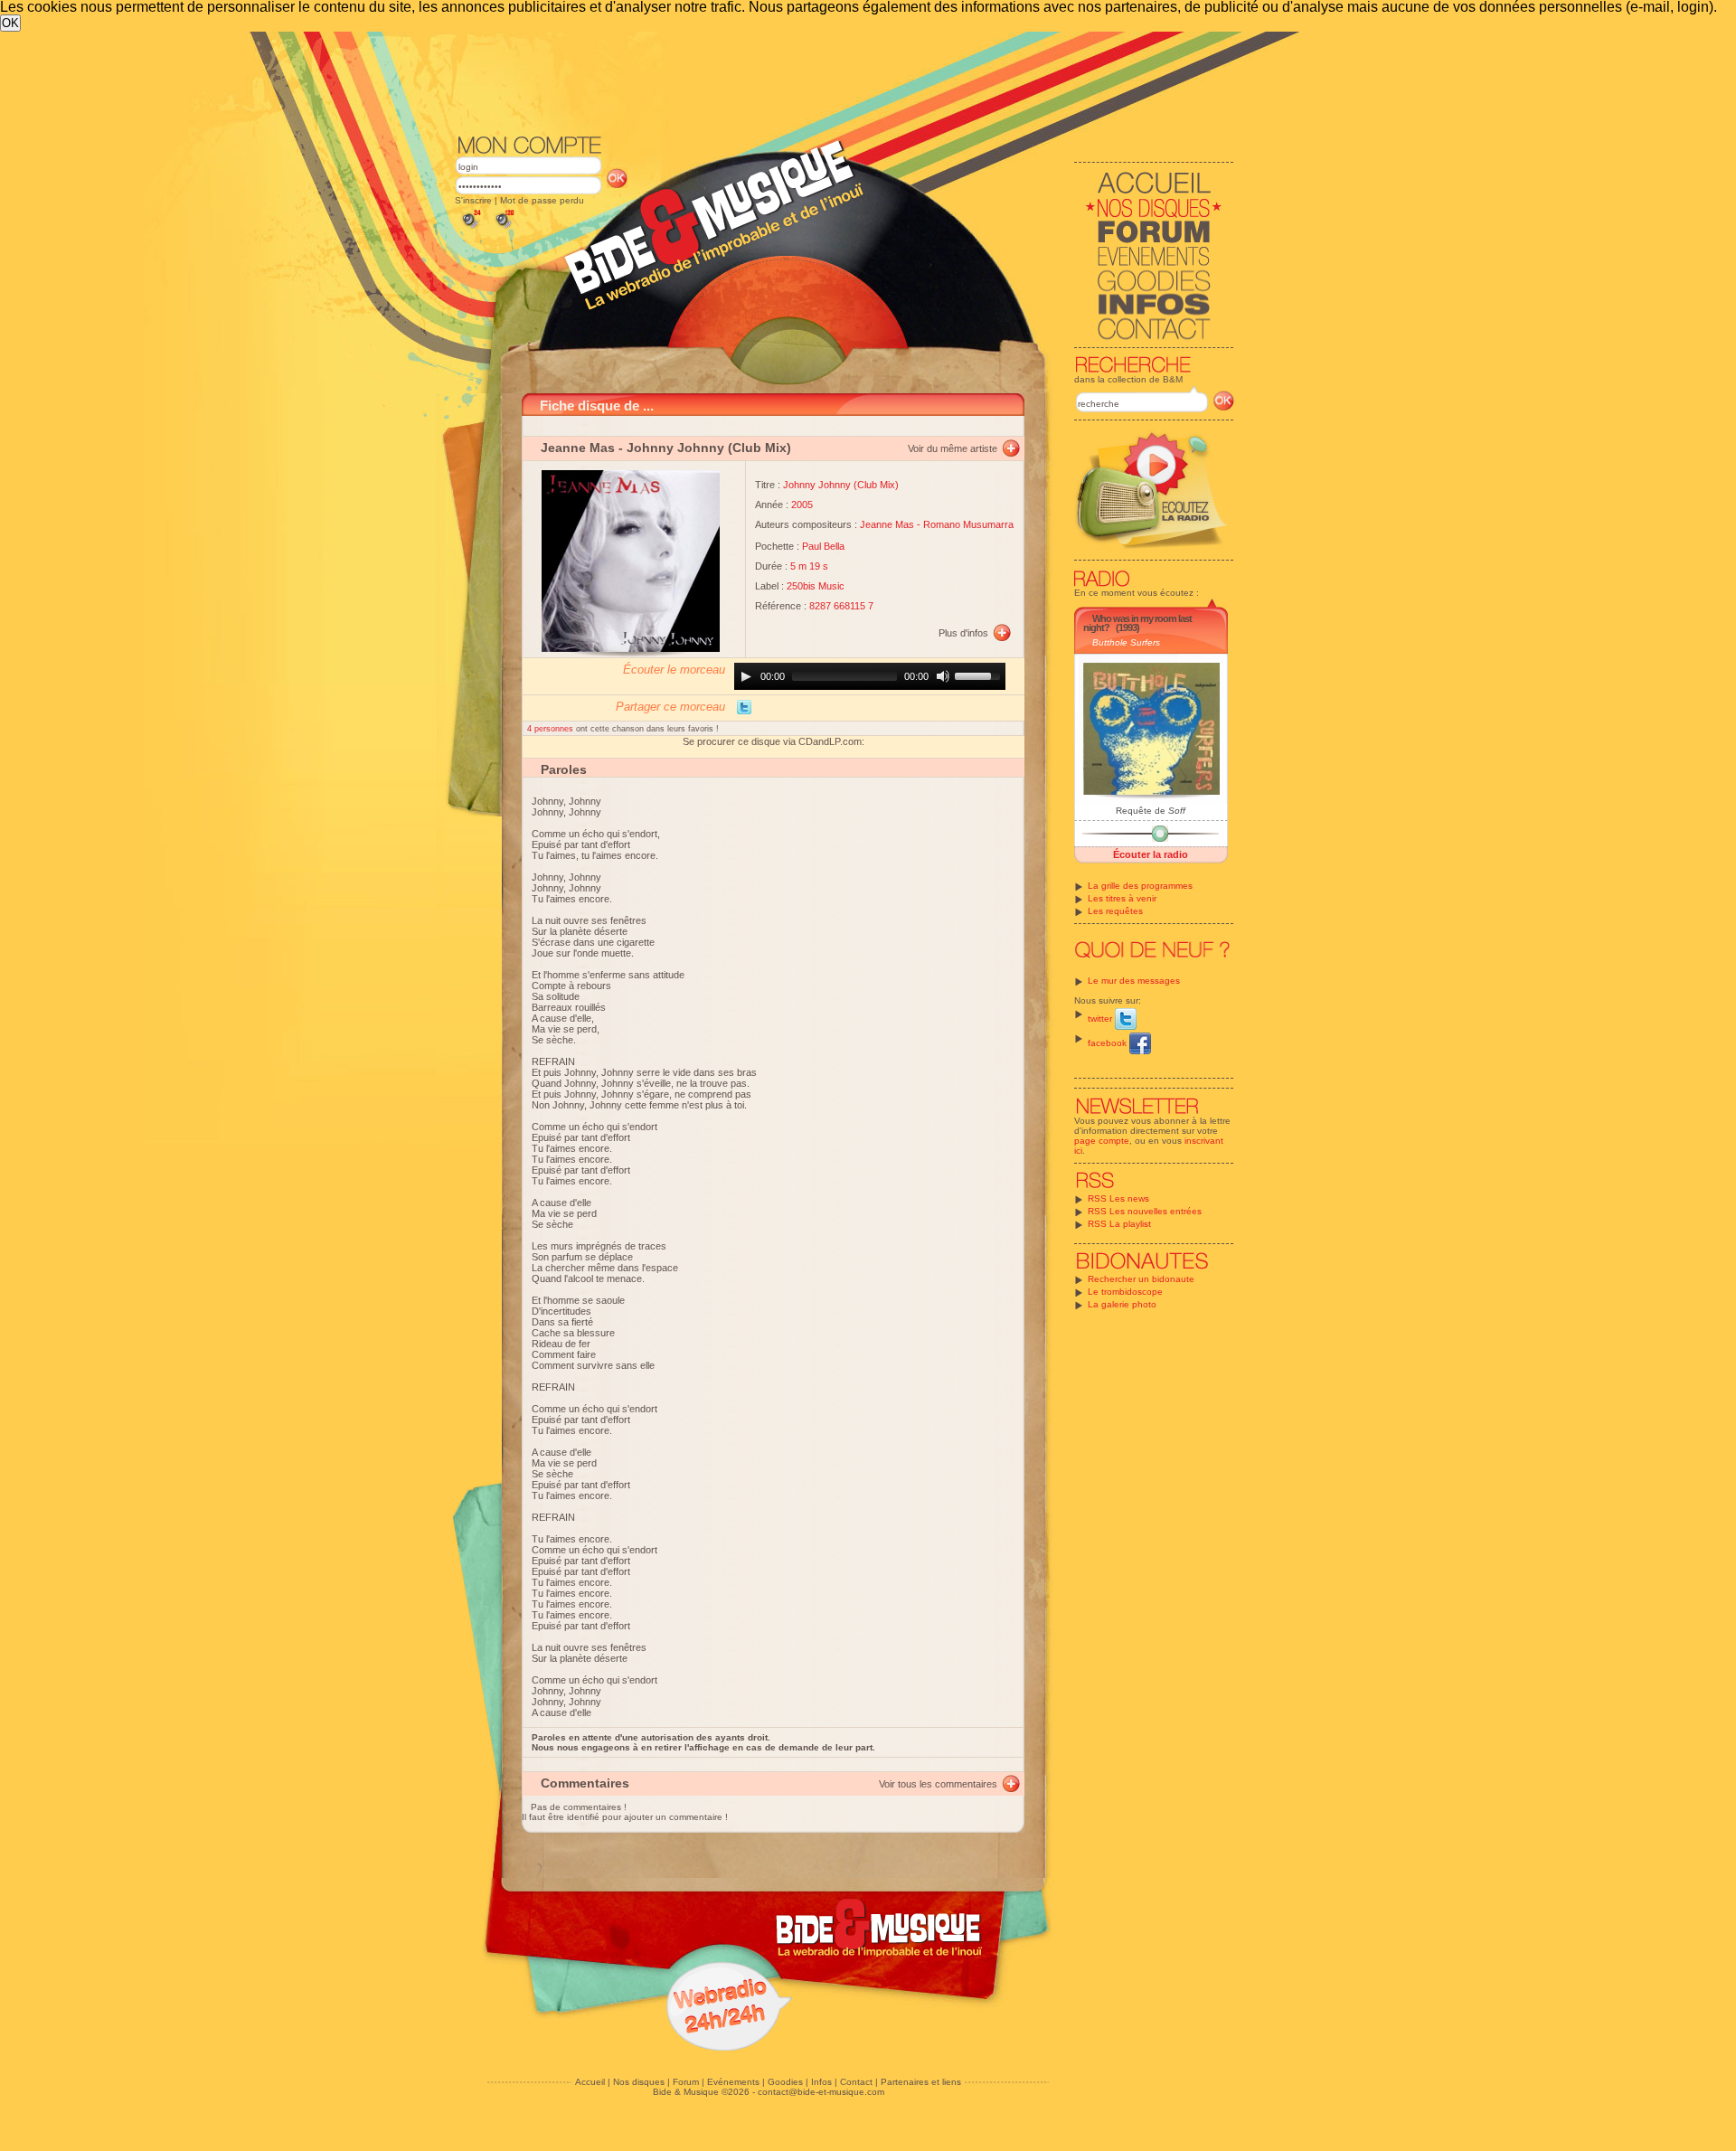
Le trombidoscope (1125, 1292)
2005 (802, 505)
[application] (870, 676)
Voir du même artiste (953, 448)
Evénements (733, 2082)
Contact (856, 2082)
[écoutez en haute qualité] (504, 228)
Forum (686, 2082)
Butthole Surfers (1126, 642)
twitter (1101, 1019)
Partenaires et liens (921, 2082)
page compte (1102, 1141)
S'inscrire (473, 200)
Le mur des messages (1134, 981)
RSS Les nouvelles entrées (1145, 1211)
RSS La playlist (1119, 1224)
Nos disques (639, 2082)
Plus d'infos (963, 633)
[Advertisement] (844, 81)
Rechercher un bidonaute (1141, 1279)
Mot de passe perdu (542, 200)
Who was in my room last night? (1137, 623)
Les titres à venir (1122, 898)
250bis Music (816, 586)
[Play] (746, 676)
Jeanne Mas (578, 448)
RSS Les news (1118, 1198)
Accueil (590, 2082)
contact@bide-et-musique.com (821, 2092)
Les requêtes (1115, 911)
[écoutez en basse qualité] (470, 228)
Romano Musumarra (968, 524)
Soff (1177, 811)
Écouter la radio (1151, 854)
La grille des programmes (1140, 886)
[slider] (980, 675)
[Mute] (943, 676)
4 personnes (552, 729)
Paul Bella (823, 546)
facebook (1109, 1043)
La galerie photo (1122, 1304)
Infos (821, 2082)
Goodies (785, 2082)
